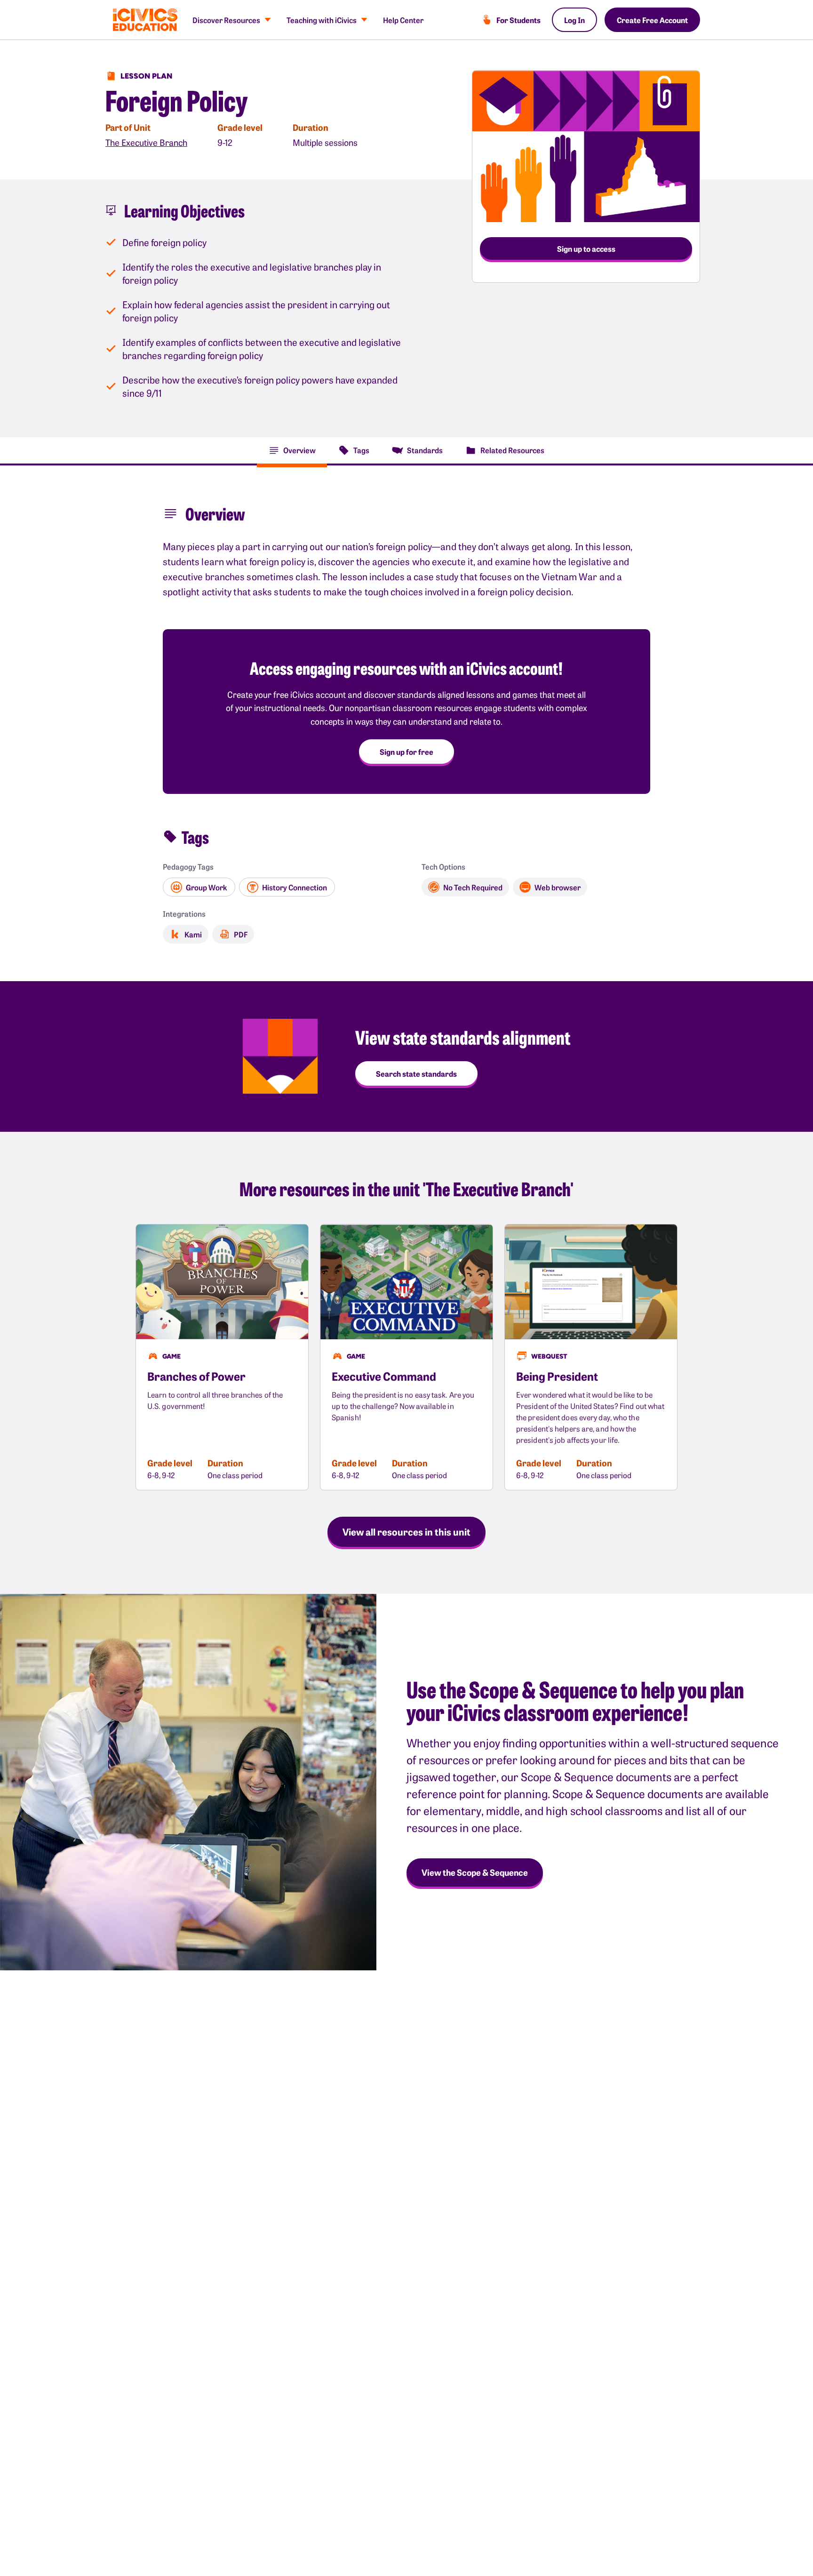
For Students (518, 20)
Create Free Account (652, 20)
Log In (574, 20)
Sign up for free (406, 752)
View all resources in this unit (406, 1531)
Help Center (403, 20)
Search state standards (416, 1073)
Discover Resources (226, 20)
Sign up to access (586, 248)
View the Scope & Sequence (475, 1872)
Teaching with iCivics (322, 20)
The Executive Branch (146, 142)
